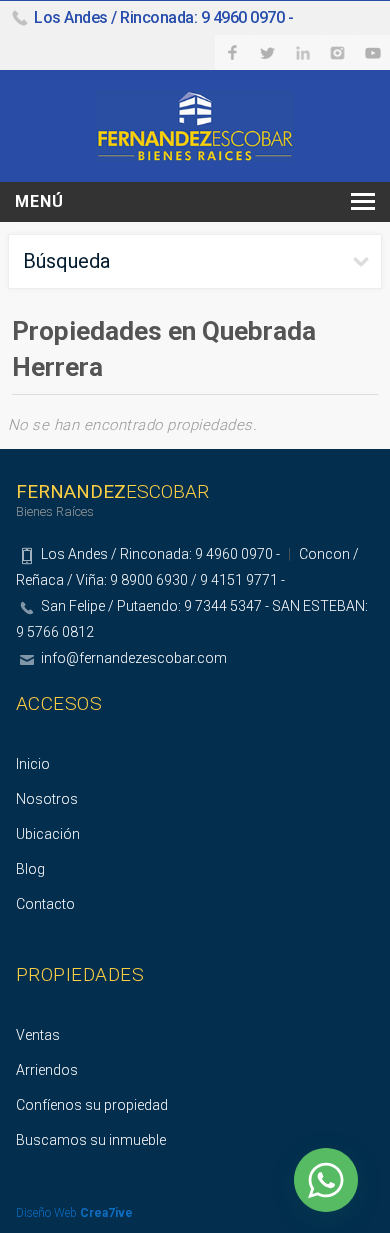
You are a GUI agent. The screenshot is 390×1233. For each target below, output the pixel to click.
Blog (30, 869)
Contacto (45, 904)
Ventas (38, 1035)
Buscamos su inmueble (91, 1140)
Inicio (33, 764)
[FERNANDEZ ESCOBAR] (195, 124)
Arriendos (47, 1070)
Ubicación (48, 834)
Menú (39, 201)
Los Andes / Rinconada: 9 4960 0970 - (163, 17)
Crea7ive (106, 1213)
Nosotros (47, 799)
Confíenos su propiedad (92, 1105)
